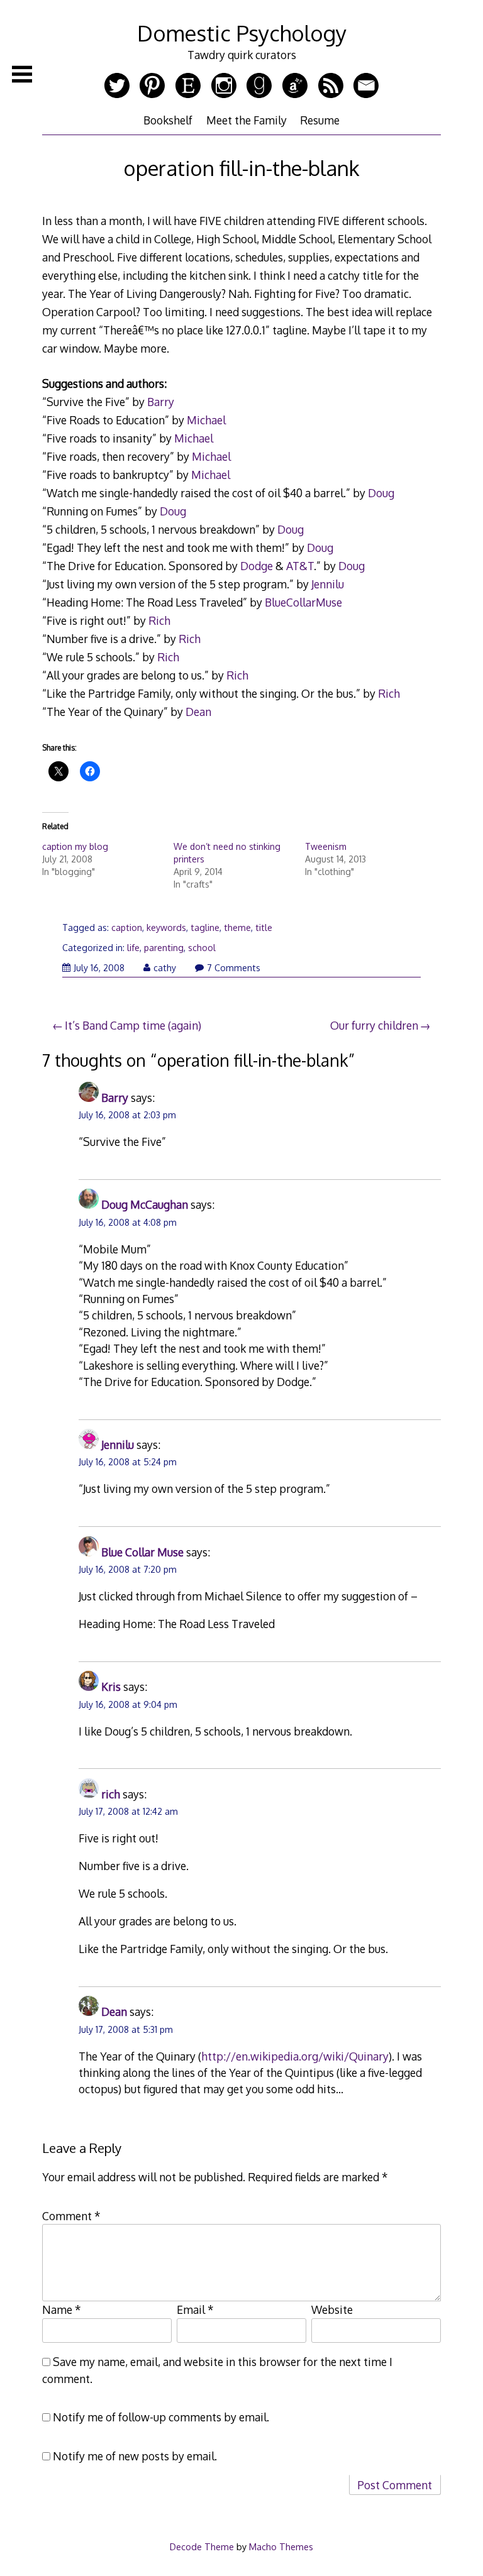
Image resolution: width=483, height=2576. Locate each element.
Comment (71, 2216)
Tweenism (326, 846)
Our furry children (374, 1025)
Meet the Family (247, 120)
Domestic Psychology (242, 33)
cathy (165, 968)
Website (332, 2309)
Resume (320, 120)
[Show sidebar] (22, 74)
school (202, 948)
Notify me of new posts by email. (135, 2456)
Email (195, 2309)
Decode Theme (202, 2546)
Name (62, 2309)
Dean (198, 712)
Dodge (257, 566)
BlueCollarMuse (303, 602)
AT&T (300, 566)
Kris (111, 1687)
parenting (164, 948)
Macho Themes (281, 2546)
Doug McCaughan (145, 1204)
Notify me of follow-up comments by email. (161, 2417)
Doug (381, 493)
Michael (206, 420)
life (133, 948)
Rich (159, 620)
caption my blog (75, 846)
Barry (161, 402)
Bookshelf (168, 120)
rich (111, 1794)
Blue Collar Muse (142, 1552)
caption (127, 927)
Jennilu (328, 584)
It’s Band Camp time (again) (133, 1025)
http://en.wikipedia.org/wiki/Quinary (295, 2056)
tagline (205, 927)
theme (237, 927)
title (264, 927)
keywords (166, 927)
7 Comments (234, 968)
